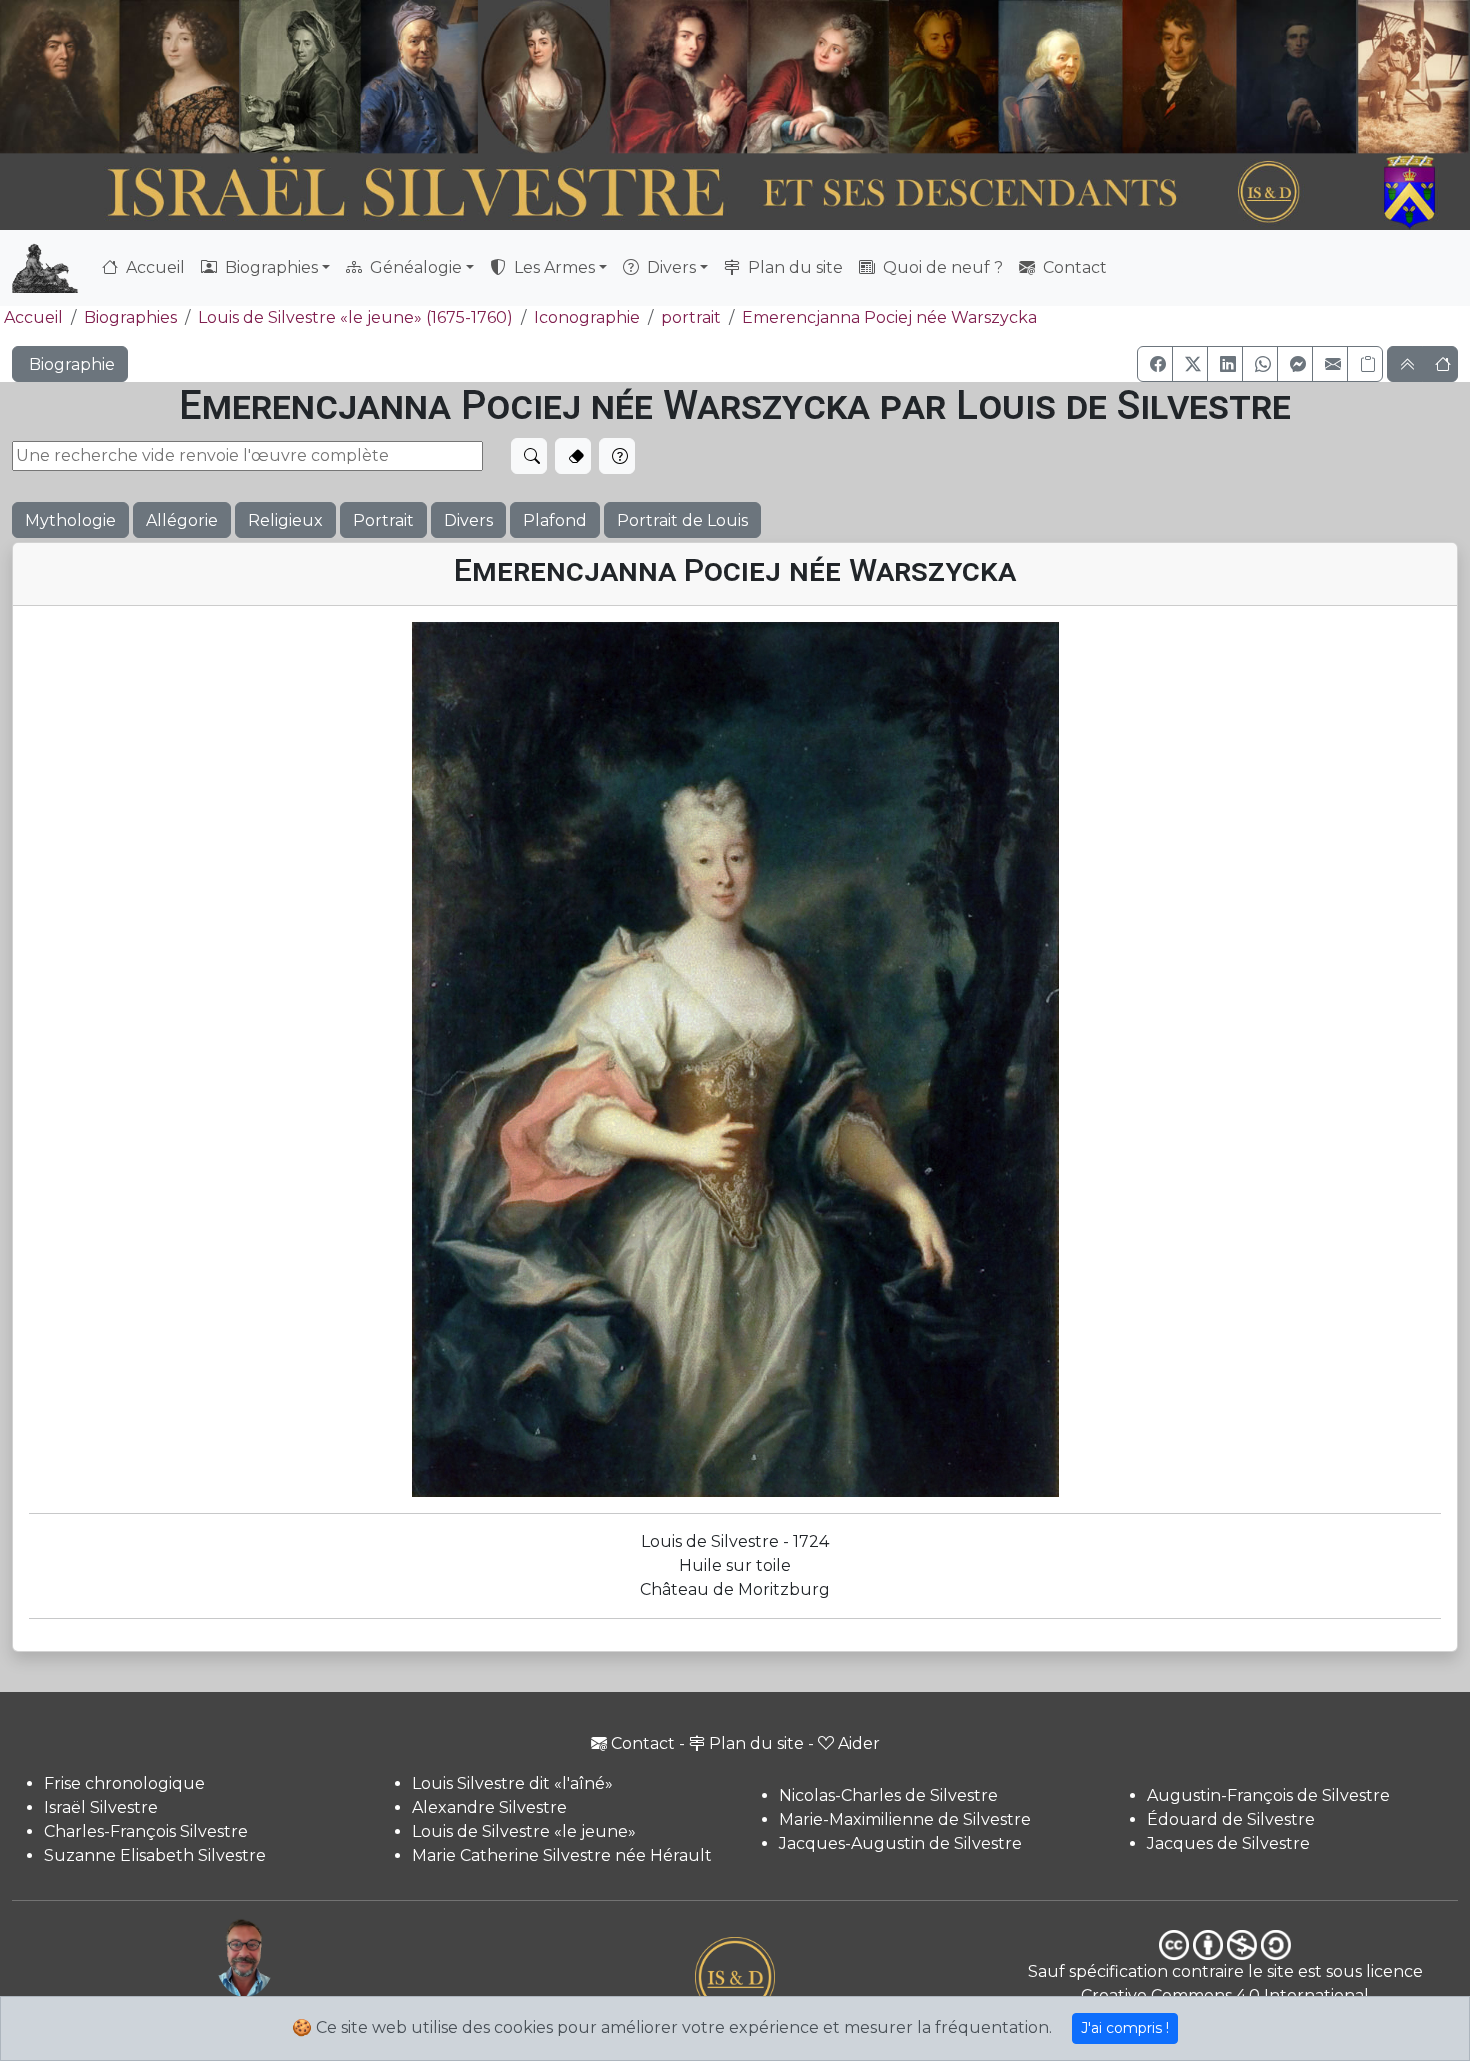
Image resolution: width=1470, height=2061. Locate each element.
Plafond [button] (555, 520)
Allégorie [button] (182, 520)
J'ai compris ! (1125, 2028)
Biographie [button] (70, 364)
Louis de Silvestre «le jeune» (524, 1831)
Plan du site (793, 267)
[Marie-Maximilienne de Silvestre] (942, 76)
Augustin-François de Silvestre (1268, 1795)
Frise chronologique (124, 1783)
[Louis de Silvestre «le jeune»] (420, 76)
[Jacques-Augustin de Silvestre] (1060, 76)
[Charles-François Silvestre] (300, 76)
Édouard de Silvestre (1231, 1819)
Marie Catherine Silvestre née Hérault (562, 1855)
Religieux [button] (285, 520)
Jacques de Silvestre (1228, 1843)
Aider (859, 1743)
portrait (691, 317)
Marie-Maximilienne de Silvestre (905, 1819)
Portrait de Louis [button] (682, 520)
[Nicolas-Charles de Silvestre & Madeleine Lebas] (749, 76)
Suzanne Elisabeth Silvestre (155, 1855)
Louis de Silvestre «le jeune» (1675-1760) (355, 317)
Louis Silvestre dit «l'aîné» (512, 1783)
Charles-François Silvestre (146, 1831)
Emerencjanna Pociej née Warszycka (889, 317)
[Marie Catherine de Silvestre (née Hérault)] (541, 76)
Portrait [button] (383, 520)
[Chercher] (529, 456)
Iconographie (587, 317)
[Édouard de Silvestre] (1296, 76)
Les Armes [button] (552, 267)
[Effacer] (573, 456)
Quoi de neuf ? (941, 267)
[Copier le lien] (1365, 364)
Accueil (153, 267)
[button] (1155, 364)
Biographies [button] (269, 267)
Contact (1073, 267)
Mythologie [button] (70, 520)
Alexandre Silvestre (489, 1807)
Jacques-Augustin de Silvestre (900, 1843)
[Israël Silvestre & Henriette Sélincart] (119, 78)
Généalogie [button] (414, 267)
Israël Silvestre (101, 1807)
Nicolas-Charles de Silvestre (888, 1795)
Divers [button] (669, 267)
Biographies (130, 317)
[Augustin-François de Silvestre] (1180, 76)
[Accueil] (678, 192)
